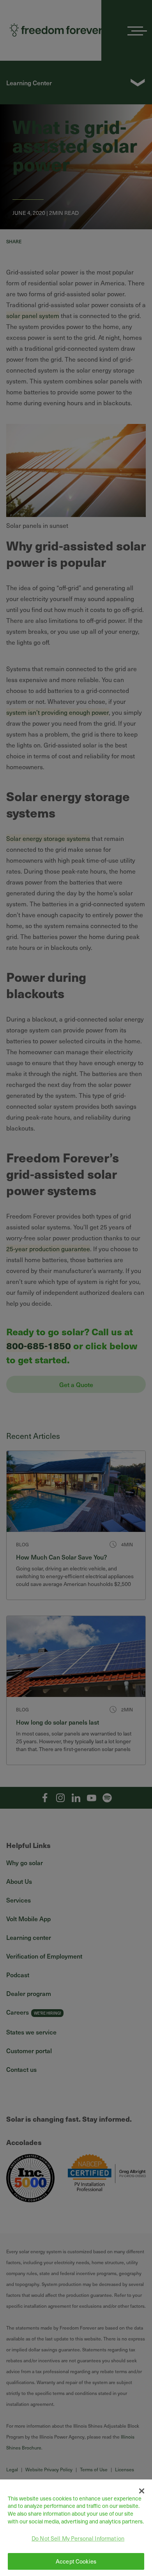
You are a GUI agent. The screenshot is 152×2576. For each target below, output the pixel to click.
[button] (142, 2491)
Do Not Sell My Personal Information (78, 2538)
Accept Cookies (76, 2561)
